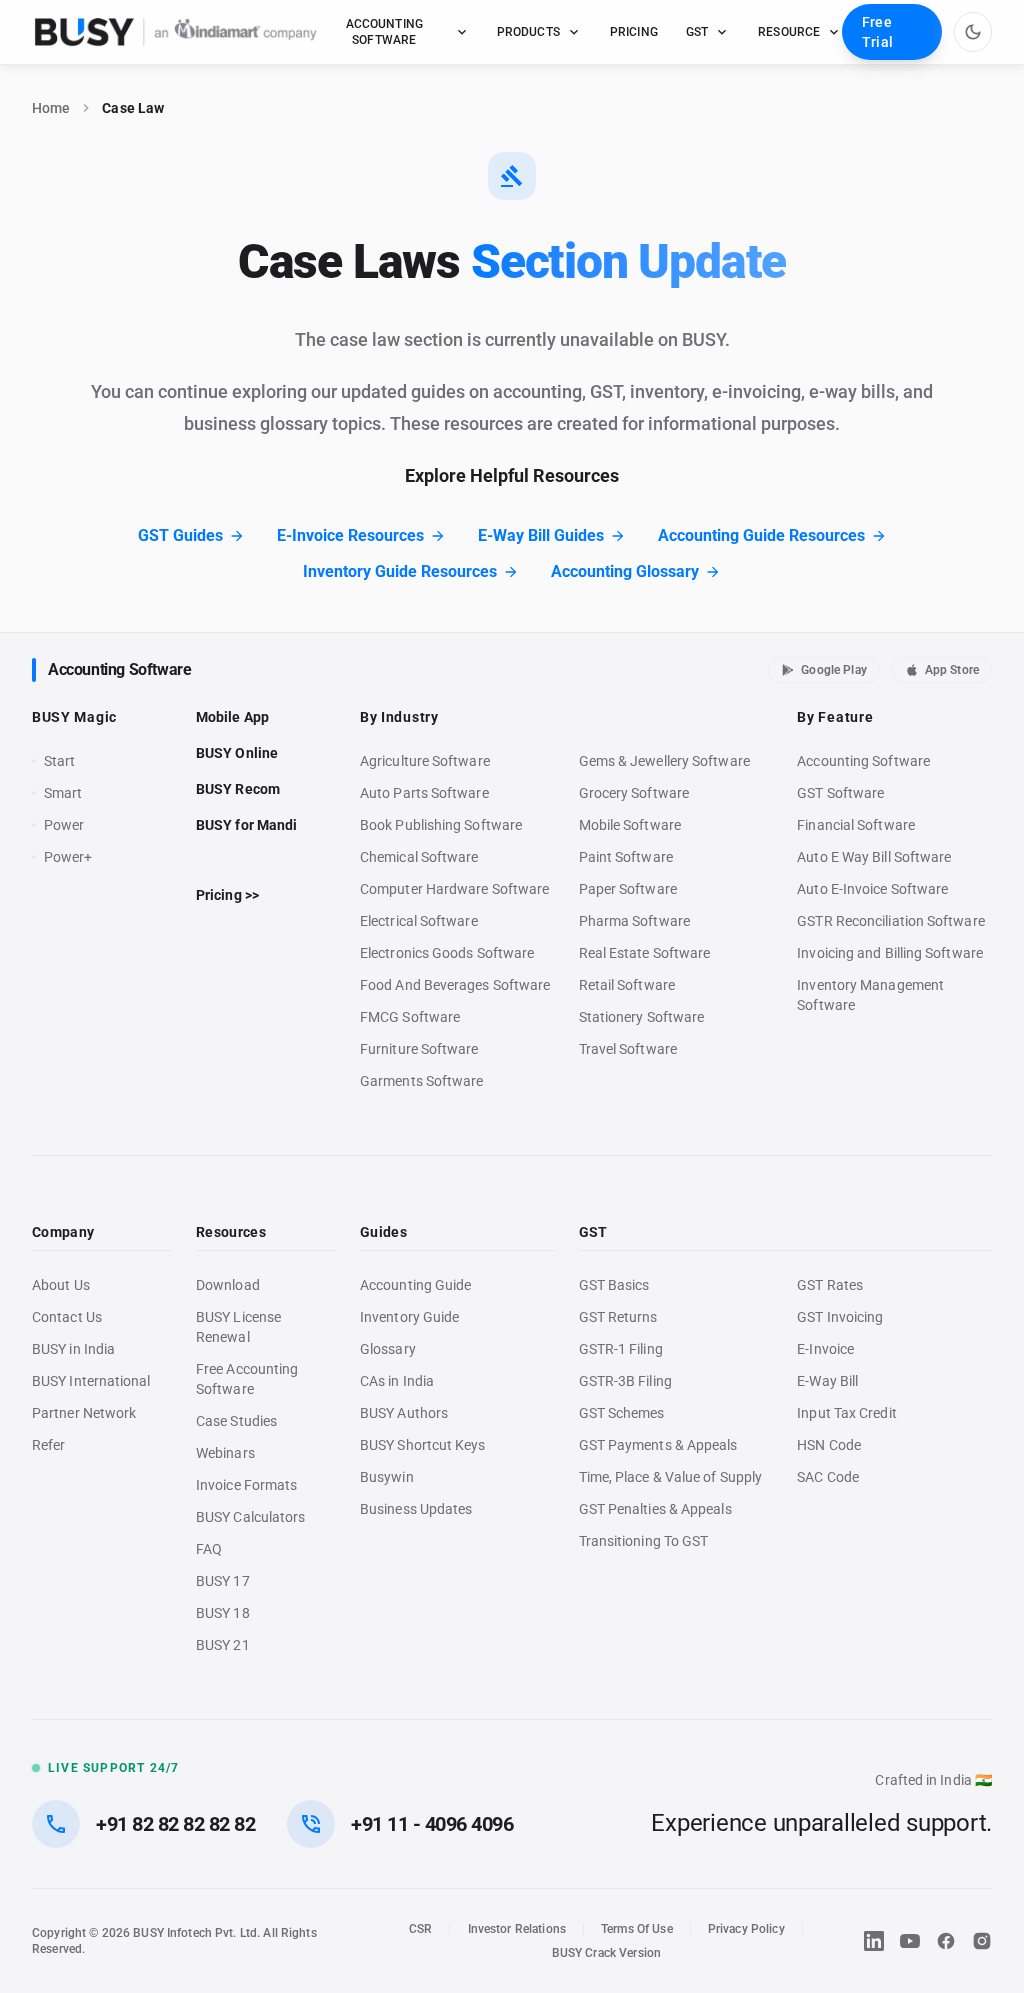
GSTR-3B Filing (625, 1381)
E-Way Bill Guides (541, 535)
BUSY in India (73, 1349)
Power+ (68, 857)
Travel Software (628, 1049)
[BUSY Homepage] (176, 32)
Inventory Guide (409, 1317)
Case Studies (236, 1421)
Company (63, 1232)
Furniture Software (419, 1049)
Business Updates (416, 1509)
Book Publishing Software (441, 825)
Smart (63, 793)
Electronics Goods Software (447, 953)
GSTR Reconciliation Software (890, 921)
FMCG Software (410, 1017)
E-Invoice (825, 1349)
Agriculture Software (425, 761)
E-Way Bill (827, 1381)
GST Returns (618, 1317)
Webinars (225, 1453)
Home (51, 108)
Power (64, 825)
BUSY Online (237, 753)
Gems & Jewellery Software (664, 761)
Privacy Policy (746, 1929)
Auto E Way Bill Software (874, 857)
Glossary (388, 1349)
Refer (48, 1445)
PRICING (634, 32)
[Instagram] (982, 1941)
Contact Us (67, 1317)
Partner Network (84, 1413)
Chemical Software (419, 857)
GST (697, 32)
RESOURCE (789, 32)
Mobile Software (630, 825)
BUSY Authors (404, 1413)
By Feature (835, 717)
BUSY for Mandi (246, 825)
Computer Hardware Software (454, 889)
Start (64, 762)
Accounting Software (119, 669)
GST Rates (830, 1285)
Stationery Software (642, 1017)
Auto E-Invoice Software (872, 889)
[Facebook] (946, 1941)
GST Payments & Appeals (658, 1445)
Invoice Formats (246, 1485)
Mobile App (232, 717)
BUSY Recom (238, 789)
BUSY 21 (223, 1645)
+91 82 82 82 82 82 (175, 1824)
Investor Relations (517, 1929)
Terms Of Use (637, 1929)
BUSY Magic (74, 717)
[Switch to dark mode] (973, 32)
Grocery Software (634, 793)
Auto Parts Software (424, 793)
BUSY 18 (223, 1613)
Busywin (387, 1477)
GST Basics (614, 1285)
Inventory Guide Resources (400, 571)
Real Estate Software (645, 953)
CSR (420, 1929)
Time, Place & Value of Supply (670, 1477)
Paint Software (626, 857)
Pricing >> (227, 895)
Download (228, 1285)
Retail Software (627, 985)
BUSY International (91, 1381)
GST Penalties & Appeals (655, 1509)
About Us (61, 1285)
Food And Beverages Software (455, 985)
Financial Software (856, 825)
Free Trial (877, 32)
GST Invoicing (840, 1317)
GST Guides (180, 535)
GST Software (840, 793)
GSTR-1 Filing (621, 1349)
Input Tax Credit (846, 1413)
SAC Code (828, 1477)
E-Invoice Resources (350, 535)
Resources (231, 1232)
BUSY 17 (223, 1581)
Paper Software (628, 889)
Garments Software (421, 1081)
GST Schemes (622, 1413)
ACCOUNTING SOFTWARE (384, 32)
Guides (383, 1232)
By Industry (399, 717)
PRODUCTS (528, 32)
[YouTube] (910, 1941)
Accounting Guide (415, 1285)
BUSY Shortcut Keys (423, 1445)
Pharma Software (634, 921)
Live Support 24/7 (113, 1768)
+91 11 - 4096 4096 (432, 1824)
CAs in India (397, 1381)
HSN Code (829, 1445)
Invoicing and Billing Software (890, 953)
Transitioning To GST (644, 1541)
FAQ (209, 1549)
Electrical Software (419, 921)
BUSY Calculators (250, 1517)
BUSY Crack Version (606, 1953)
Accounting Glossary (625, 571)
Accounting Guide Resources (761, 535)
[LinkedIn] (874, 1941)
